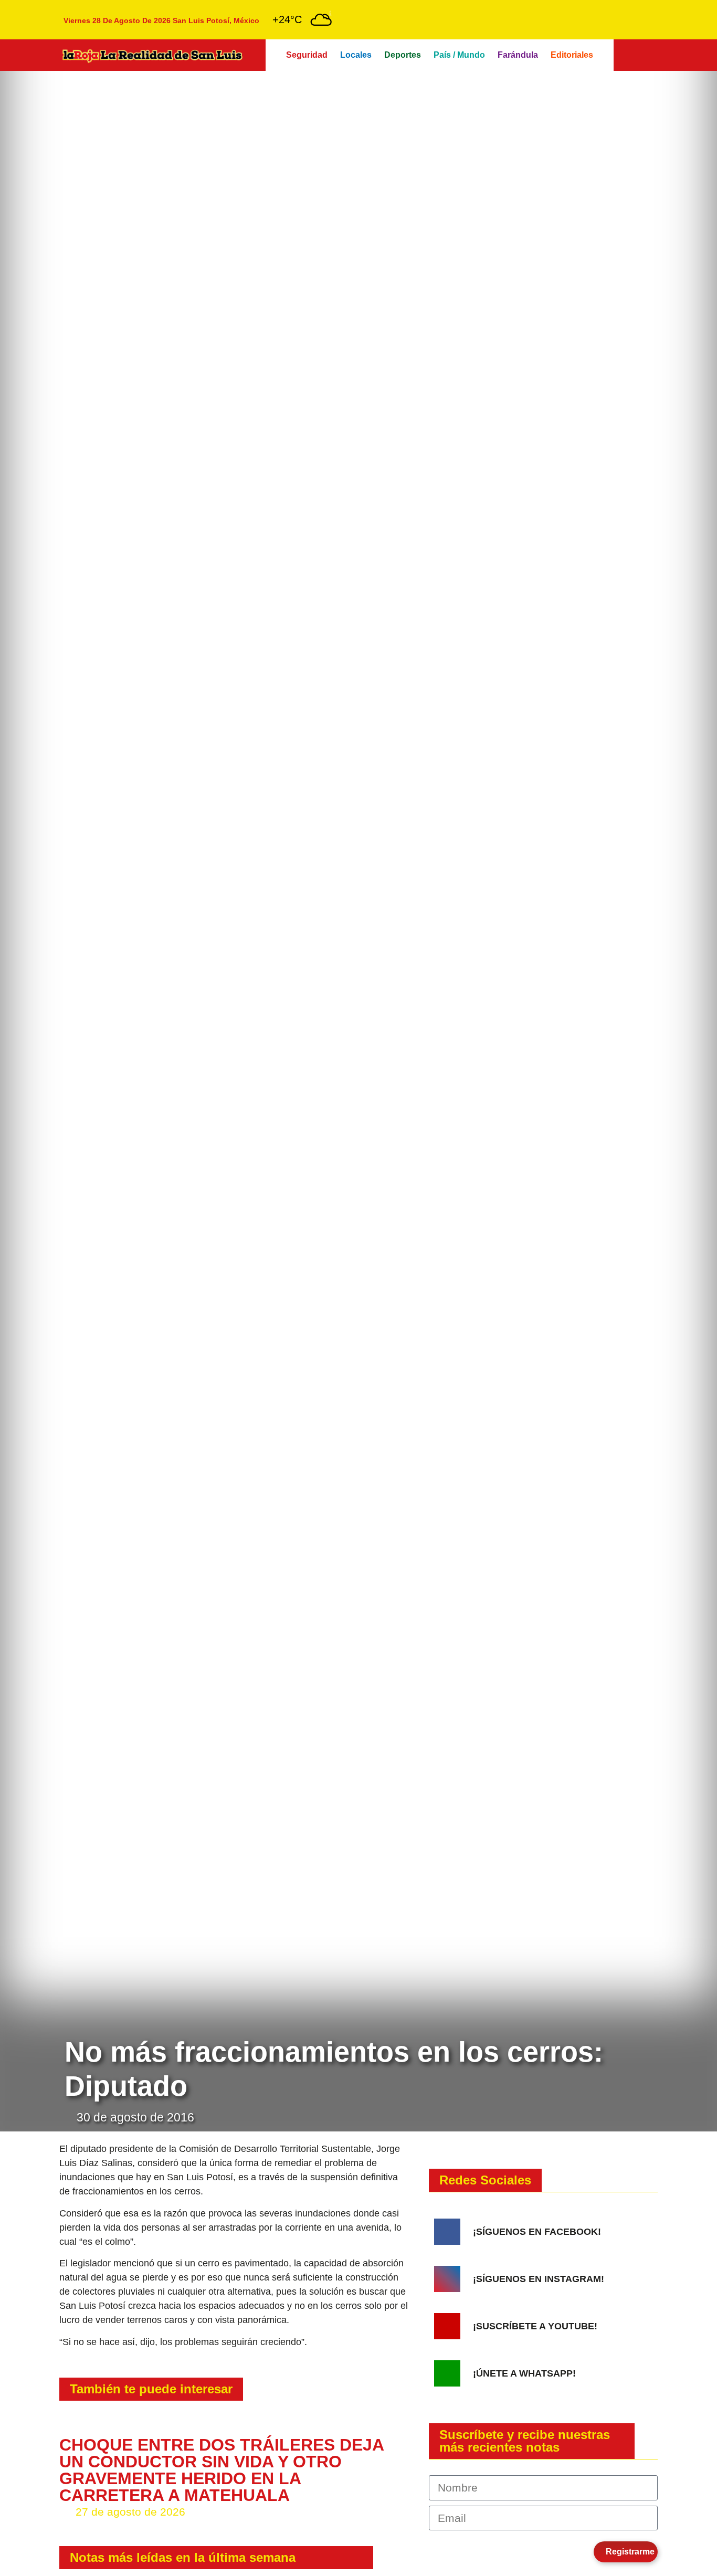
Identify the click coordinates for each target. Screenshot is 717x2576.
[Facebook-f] (447, 2232)
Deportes (403, 55)
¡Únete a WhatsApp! (524, 2373)
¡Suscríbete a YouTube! (535, 2326)
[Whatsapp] (447, 2373)
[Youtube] (447, 2326)
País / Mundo (459, 55)
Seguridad (307, 55)
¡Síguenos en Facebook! (537, 2232)
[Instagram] (447, 2279)
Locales (356, 55)
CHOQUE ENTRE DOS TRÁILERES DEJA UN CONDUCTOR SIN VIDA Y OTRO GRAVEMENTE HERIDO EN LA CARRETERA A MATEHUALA (222, 2470)
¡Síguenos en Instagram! (539, 2279)
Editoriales (572, 55)
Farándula (518, 55)
